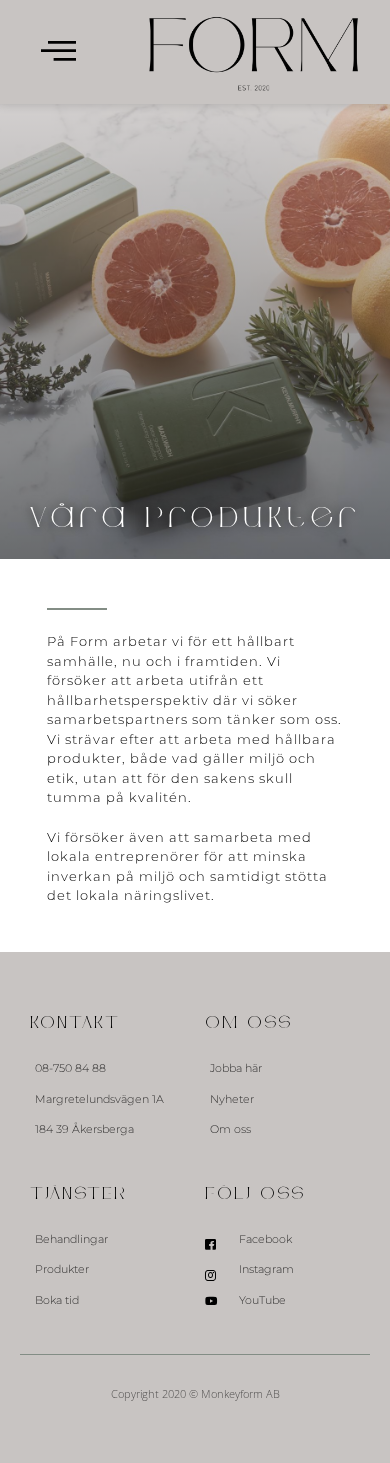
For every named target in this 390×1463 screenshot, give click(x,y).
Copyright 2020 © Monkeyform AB (195, 1393)
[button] (58, 52)
